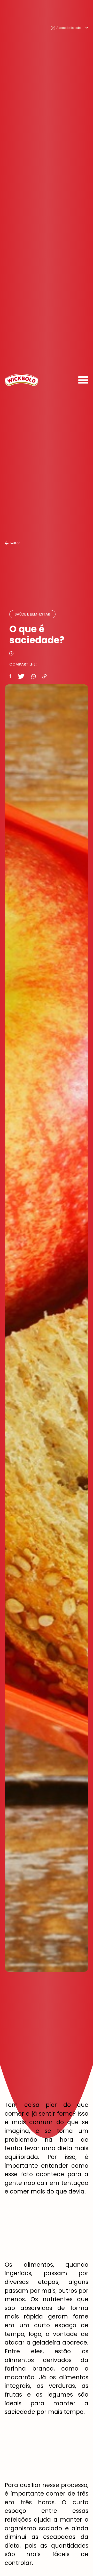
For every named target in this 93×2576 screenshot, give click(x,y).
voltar (15, 543)
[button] (69, 28)
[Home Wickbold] (21, 380)
